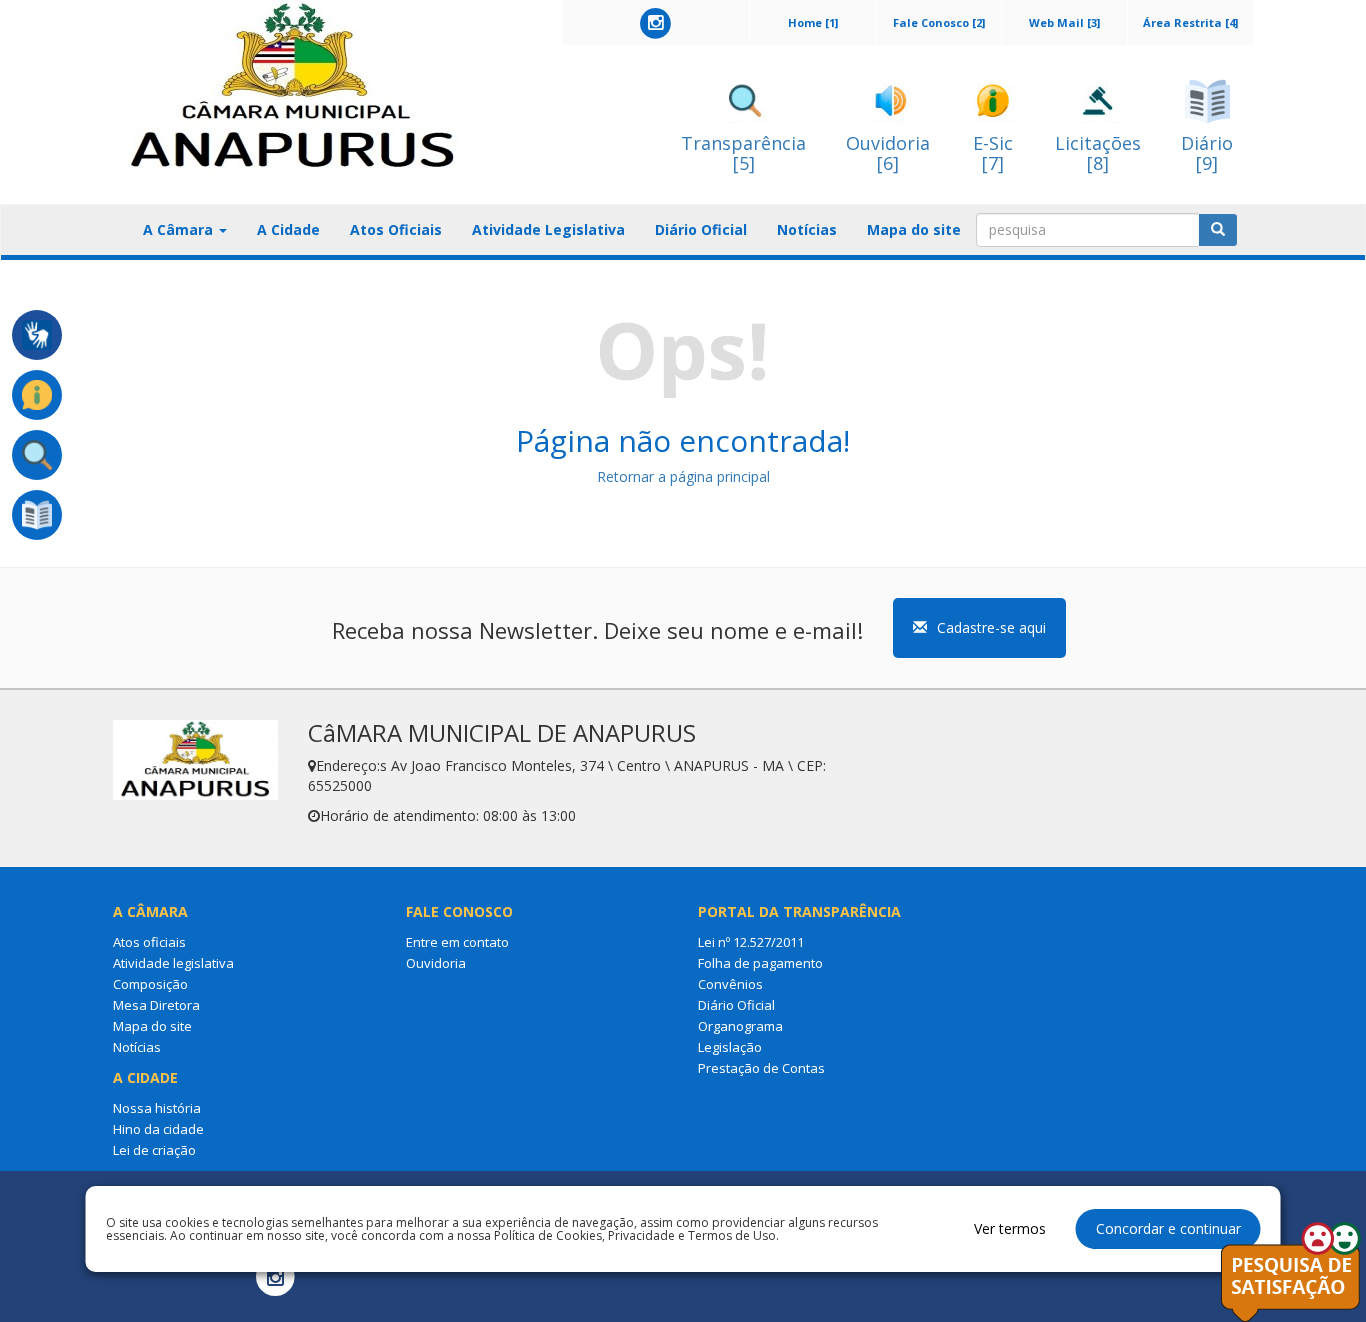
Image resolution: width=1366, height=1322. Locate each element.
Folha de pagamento (760, 963)
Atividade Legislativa (548, 229)
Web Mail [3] (1064, 22)
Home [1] (813, 22)
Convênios (730, 984)
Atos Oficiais (396, 229)
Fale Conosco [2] (939, 22)
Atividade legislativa (173, 963)
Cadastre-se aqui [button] (991, 627)
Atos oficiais (149, 942)
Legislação (730, 1047)
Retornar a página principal (683, 476)
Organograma (740, 1026)
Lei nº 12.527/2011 (751, 942)
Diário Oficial (701, 229)
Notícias (807, 229)
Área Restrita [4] (1190, 22)
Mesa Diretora (156, 1005)
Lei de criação (154, 1150)
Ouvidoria (436, 963)
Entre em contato (457, 942)
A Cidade (288, 229)
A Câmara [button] (180, 229)
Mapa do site (914, 229)
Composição (150, 984)
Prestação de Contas (761, 1068)
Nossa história (157, 1108)
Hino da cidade (158, 1129)
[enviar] (1218, 230)
